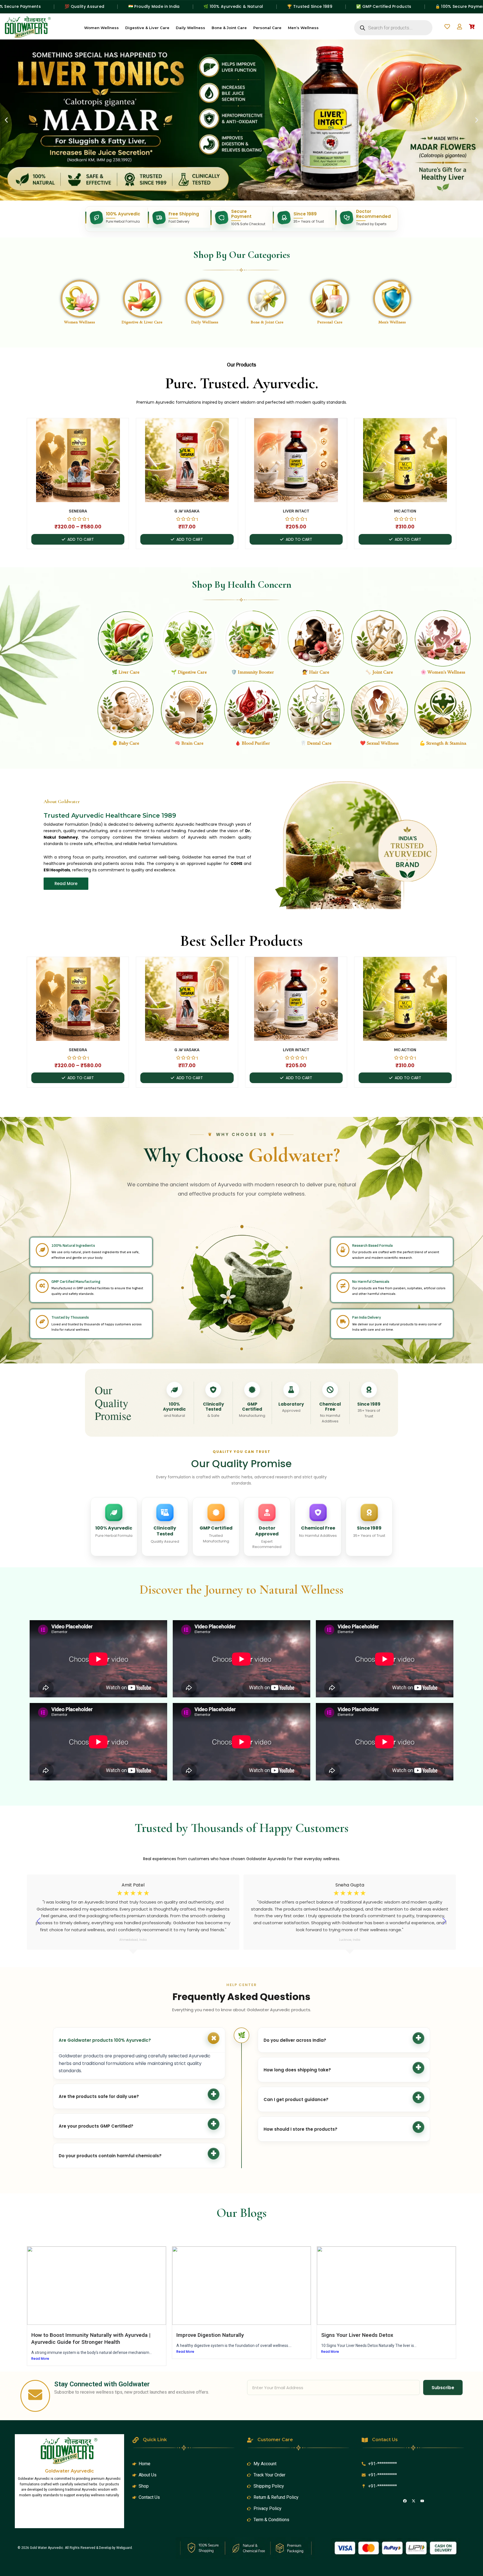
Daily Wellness (190, 28)
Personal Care (267, 28)
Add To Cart (81, 539)
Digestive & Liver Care (147, 28)
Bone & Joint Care (229, 28)
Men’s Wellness (303, 28)
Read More (40, 2359)
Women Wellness (101, 28)
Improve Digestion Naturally (210, 2335)
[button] (6, 120)
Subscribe (443, 2388)
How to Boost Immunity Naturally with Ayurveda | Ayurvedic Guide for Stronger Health (91, 2339)
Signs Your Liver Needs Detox (357, 2335)
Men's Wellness (392, 322)
